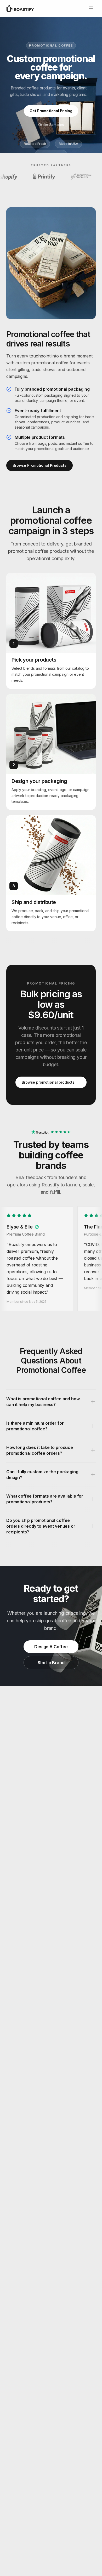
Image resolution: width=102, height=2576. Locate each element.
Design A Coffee (51, 1647)
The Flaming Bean (27, 1227)
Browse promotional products (51, 1082)
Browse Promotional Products (39, 465)
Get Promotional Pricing (51, 111)
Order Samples (51, 125)
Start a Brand (51, 1663)
